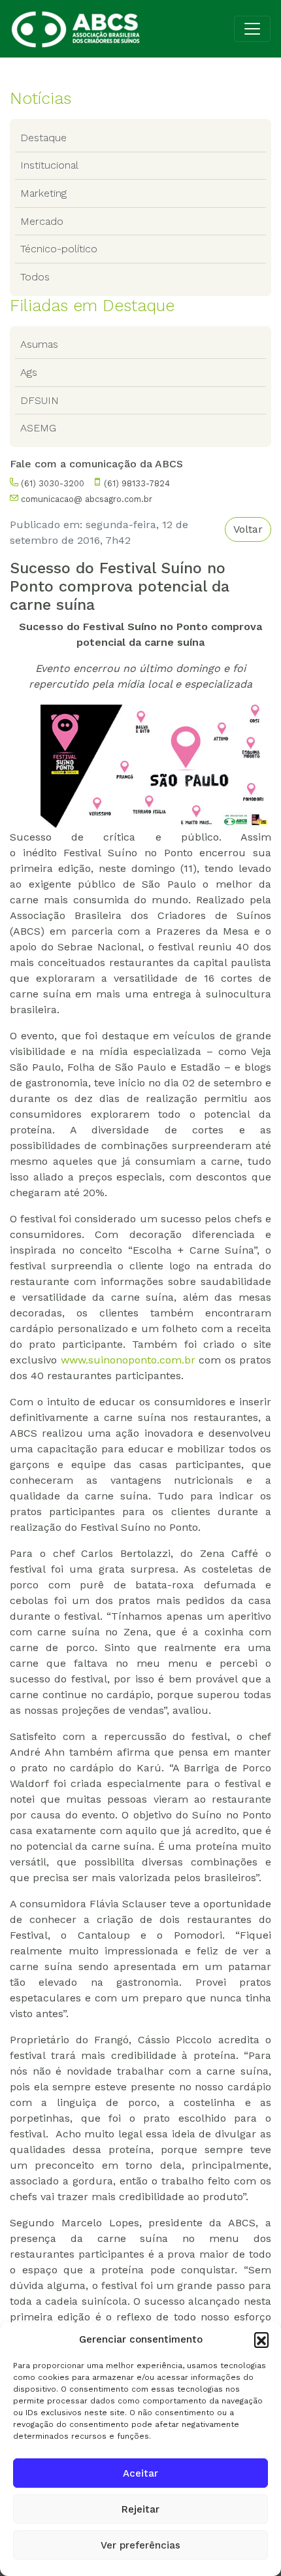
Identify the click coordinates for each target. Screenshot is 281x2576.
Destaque (43, 138)
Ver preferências (140, 2545)
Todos (35, 277)
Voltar (248, 529)
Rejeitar (140, 2509)
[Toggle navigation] (252, 29)
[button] (261, 2339)
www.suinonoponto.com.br (128, 1360)
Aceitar (140, 2473)
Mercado (42, 221)
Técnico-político (59, 249)
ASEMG (38, 428)
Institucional (49, 165)
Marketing (43, 193)
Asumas (39, 344)
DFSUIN (40, 400)
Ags (29, 372)
